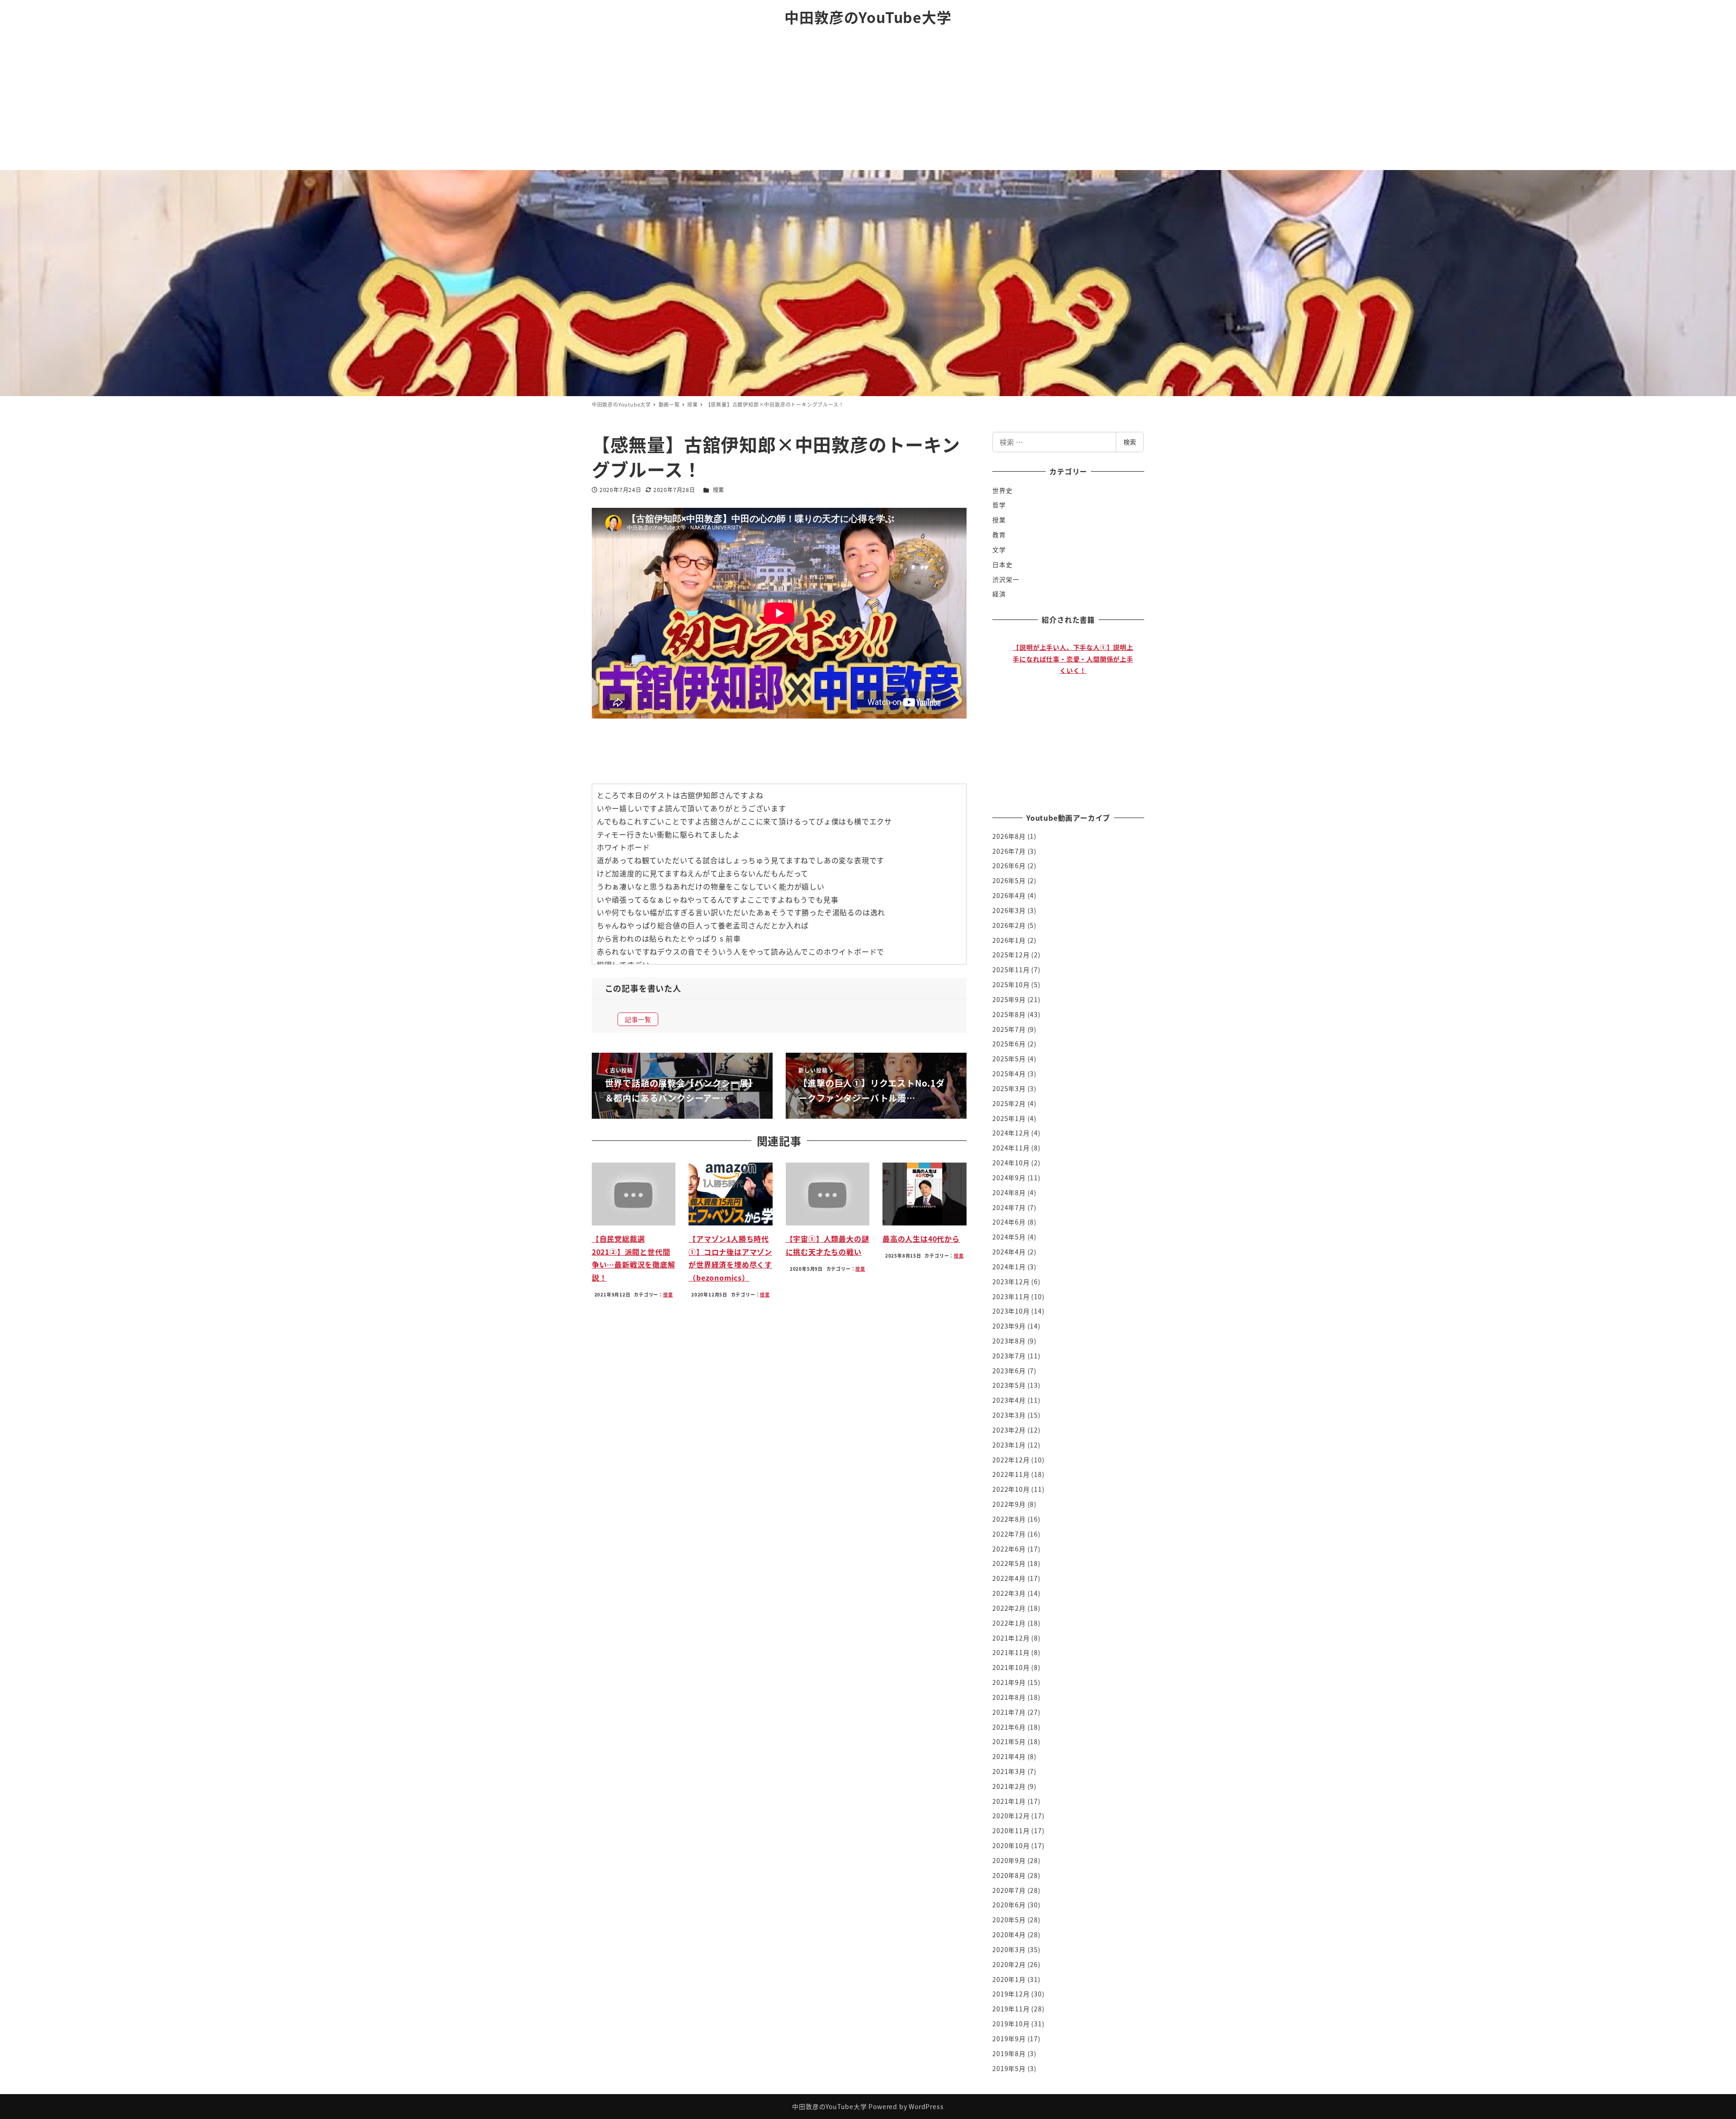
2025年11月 (1011, 970)
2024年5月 (1009, 1237)
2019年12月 (1011, 1994)
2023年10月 (1011, 1311)
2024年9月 (1009, 1178)
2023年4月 (1009, 1400)
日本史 (1002, 564)
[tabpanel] (1073, 715)
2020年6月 (1009, 1905)
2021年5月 (1009, 1741)
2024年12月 (1011, 1133)
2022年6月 (1009, 1549)
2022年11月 (1011, 1474)
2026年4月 (1009, 895)
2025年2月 (1009, 1103)
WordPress (926, 2106)
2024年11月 (1011, 1148)
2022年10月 (1011, 1489)
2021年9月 (1009, 1682)
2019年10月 (1011, 2024)
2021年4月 (1009, 1756)
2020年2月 (1009, 1964)
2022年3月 (1009, 1593)
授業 (719, 490)
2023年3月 (1009, 1415)
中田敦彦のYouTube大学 (868, 17)
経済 (999, 594)
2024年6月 (1009, 1222)
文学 (999, 549)
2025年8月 (1009, 1014)
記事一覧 (638, 1019)
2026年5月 (1009, 880)
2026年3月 (1009, 910)
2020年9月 (1009, 1860)
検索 (1130, 442)
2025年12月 (1011, 955)
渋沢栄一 (1006, 579)
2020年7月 (1009, 1890)
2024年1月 (1009, 1267)
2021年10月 (1011, 1667)
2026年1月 (1009, 940)
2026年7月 (1009, 851)
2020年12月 (1011, 1816)
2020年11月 (1011, 1830)
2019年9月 (1009, 2039)
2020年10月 (1011, 1845)
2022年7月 (1009, 1534)
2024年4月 (1009, 1252)
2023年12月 (1011, 1282)
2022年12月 (1011, 1460)
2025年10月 (1011, 984)
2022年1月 (1009, 1623)
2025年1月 (1009, 1118)
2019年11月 (1011, 2009)
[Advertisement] (868, 102)
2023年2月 (1009, 1430)
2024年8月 (1009, 1192)
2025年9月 (1009, 999)
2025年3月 (1009, 1088)
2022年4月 (1009, 1578)
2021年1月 (1009, 1801)
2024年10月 (1011, 1163)
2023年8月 (1009, 1341)
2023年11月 (1011, 1296)
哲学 (999, 505)
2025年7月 (1009, 1029)
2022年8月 (1009, 1519)
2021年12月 (1011, 1638)
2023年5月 (1009, 1385)
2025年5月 (1009, 1059)
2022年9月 (1009, 1504)
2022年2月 (1009, 1608)
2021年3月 (1009, 1771)
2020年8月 (1009, 1875)
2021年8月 (1009, 1697)
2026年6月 (1009, 866)
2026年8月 (1009, 836)
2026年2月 (1009, 925)
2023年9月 (1009, 1326)
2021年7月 (1009, 1712)
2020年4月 (1009, 1935)
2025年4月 (1009, 1074)
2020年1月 (1009, 1979)
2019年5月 (1009, 2068)
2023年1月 (1009, 1445)
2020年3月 (1009, 1949)
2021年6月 (1009, 1727)
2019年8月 (1009, 2053)
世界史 (1002, 490)
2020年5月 (1009, 1920)
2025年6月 (1009, 1044)
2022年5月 (1009, 1563)
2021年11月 (1011, 1652)
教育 (999, 534)
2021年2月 (1009, 1786)
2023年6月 (1009, 1371)
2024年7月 (1009, 1207)
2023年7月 (1009, 1356)
